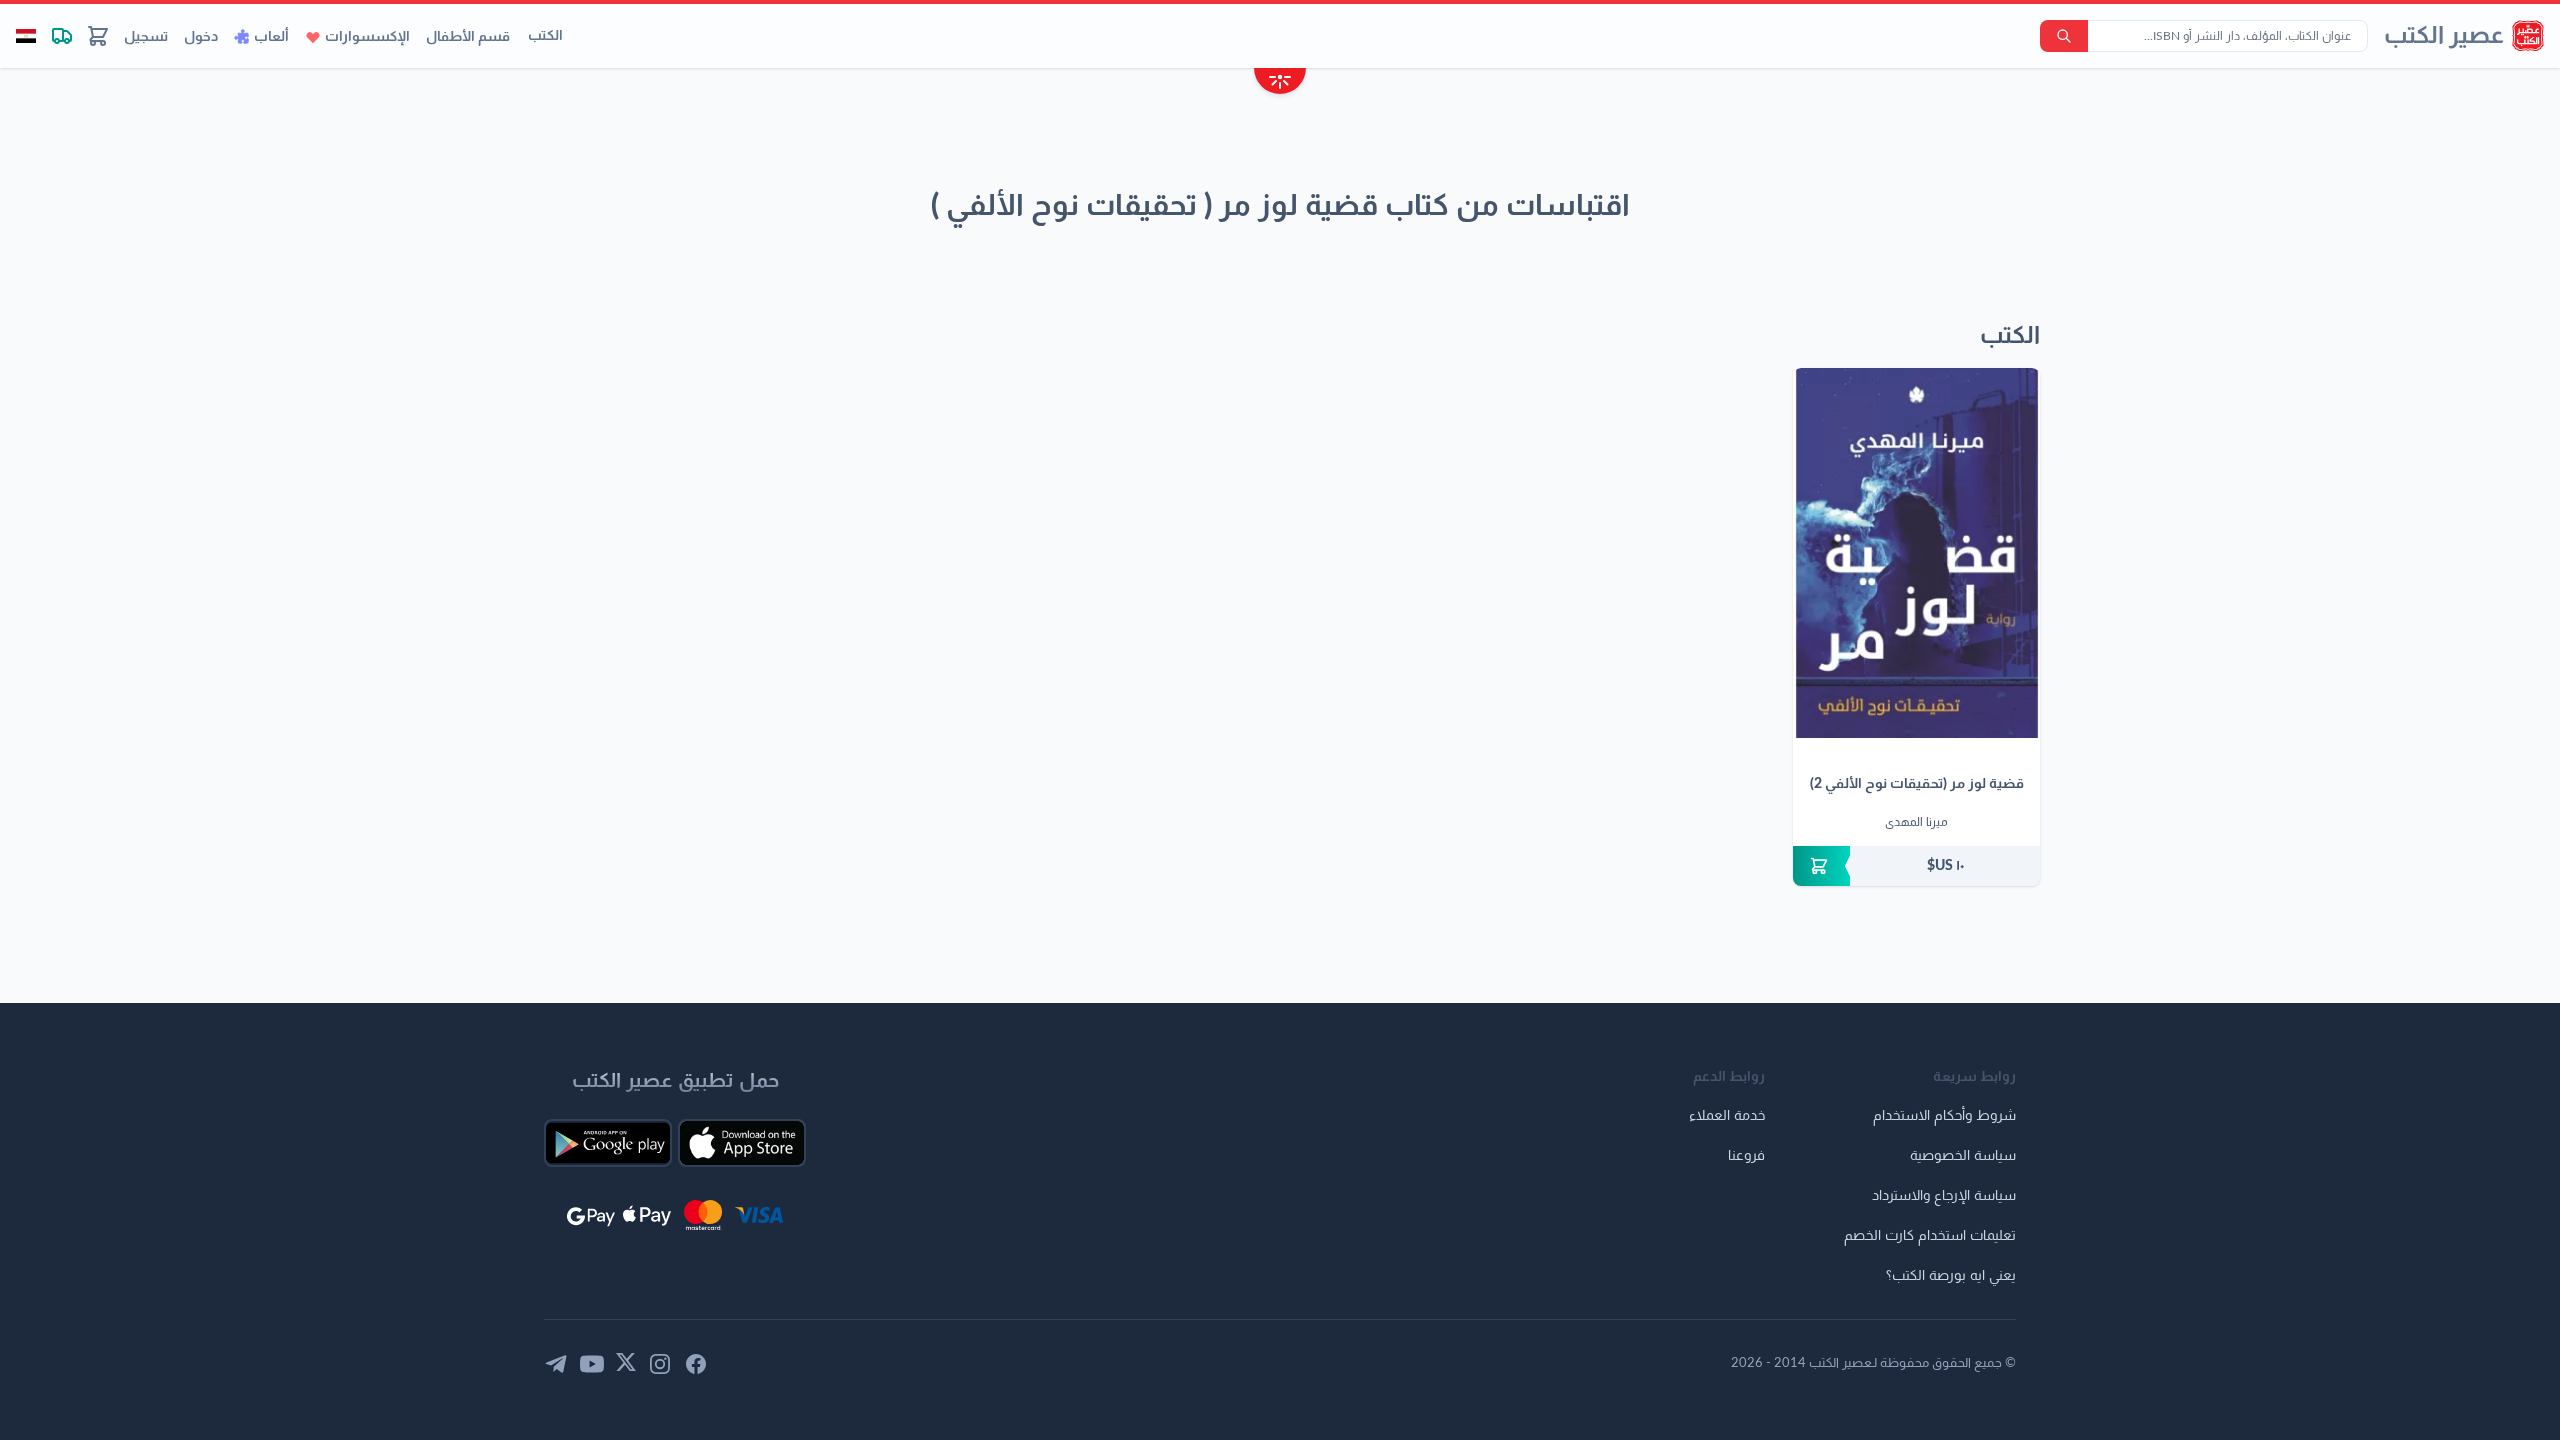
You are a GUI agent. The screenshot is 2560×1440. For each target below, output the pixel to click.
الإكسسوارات (367, 37)
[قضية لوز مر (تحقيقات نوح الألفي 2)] (1916, 553)
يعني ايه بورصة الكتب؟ (1951, 1276)
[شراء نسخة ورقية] (1916, 866)
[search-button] (2064, 36)
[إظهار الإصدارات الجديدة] (1280, 83)
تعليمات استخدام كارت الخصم (1930, 1236)
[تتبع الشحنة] (62, 36)
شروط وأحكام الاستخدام (1944, 1116)
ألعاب (271, 37)
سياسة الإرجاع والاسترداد (1944, 1196)
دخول (201, 37)
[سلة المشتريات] (98, 36)
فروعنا (1746, 1156)
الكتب (545, 36)
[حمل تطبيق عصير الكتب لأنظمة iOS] (742, 1143)
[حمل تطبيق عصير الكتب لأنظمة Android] (608, 1143)
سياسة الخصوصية (1963, 1156)
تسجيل (146, 37)
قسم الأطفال (468, 37)
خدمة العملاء (1727, 1116)
